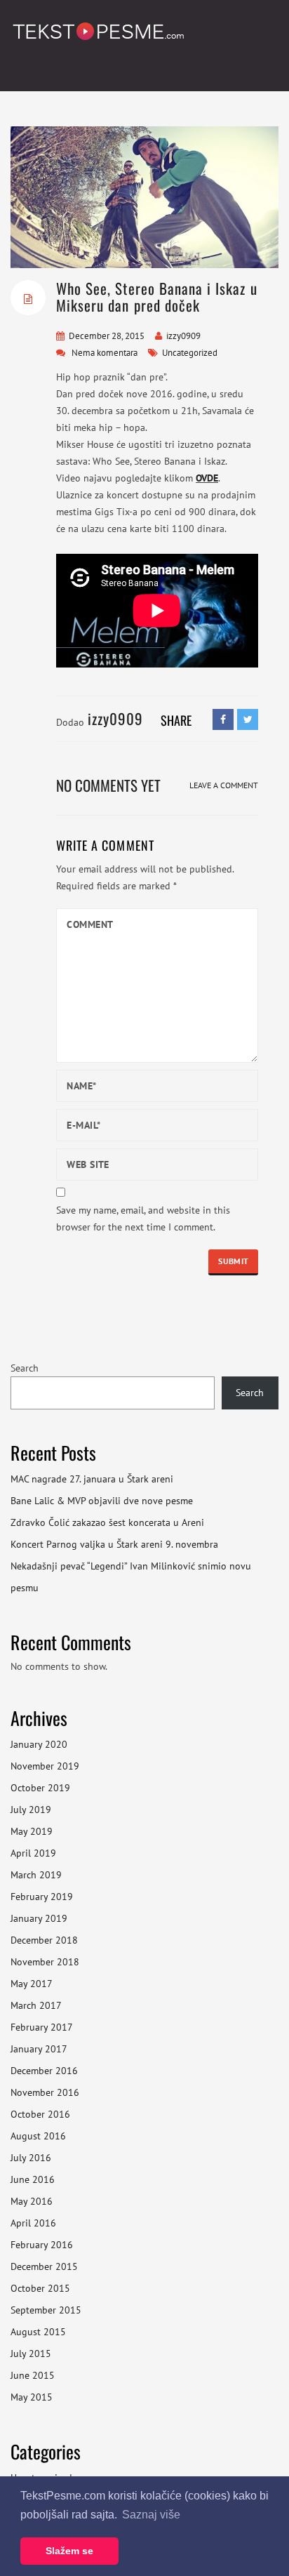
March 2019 (36, 1875)
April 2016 (33, 2223)
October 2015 (40, 2288)
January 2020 (39, 1744)
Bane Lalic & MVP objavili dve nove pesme (102, 1501)
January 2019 (39, 1918)
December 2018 (44, 1940)
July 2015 (31, 2353)
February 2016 (42, 2245)
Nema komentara (105, 353)
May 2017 (32, 1984)
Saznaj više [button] (151, 2515)
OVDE (207, 478)
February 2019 (42, 1897)
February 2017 (42, 2027)
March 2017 (36, 2005)
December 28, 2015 (107, 336)
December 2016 (44, 2071)
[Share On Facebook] (223, 719)
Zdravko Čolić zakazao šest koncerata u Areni (107, 1522)
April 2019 (33, 1853)
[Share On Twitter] (248, 719)
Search (25, 1368)
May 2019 (32, 1831)
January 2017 (39, 2049)
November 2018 (45, 1962)
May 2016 (32, 2201)
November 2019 (45, 1766)
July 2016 (31, 2158)
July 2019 (31, 1810)
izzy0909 (183, 336)
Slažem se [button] (69, 2551)
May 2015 (32, 2397)
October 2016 (40, 2114)
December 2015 (44, 2266)
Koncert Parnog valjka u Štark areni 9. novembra (114, 1544)
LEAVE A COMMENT (224, 785)
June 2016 (33, 2179)
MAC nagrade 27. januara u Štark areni (92, 1479)
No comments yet (108, 785)
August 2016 (38, 2136)
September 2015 (46, 2310)
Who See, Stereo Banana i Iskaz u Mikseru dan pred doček (157, 297)
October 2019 (40, 1788)
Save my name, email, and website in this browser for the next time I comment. (143, 1219)
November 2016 (45, 2092)
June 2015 (33, 2375)
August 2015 (38, 2332)
